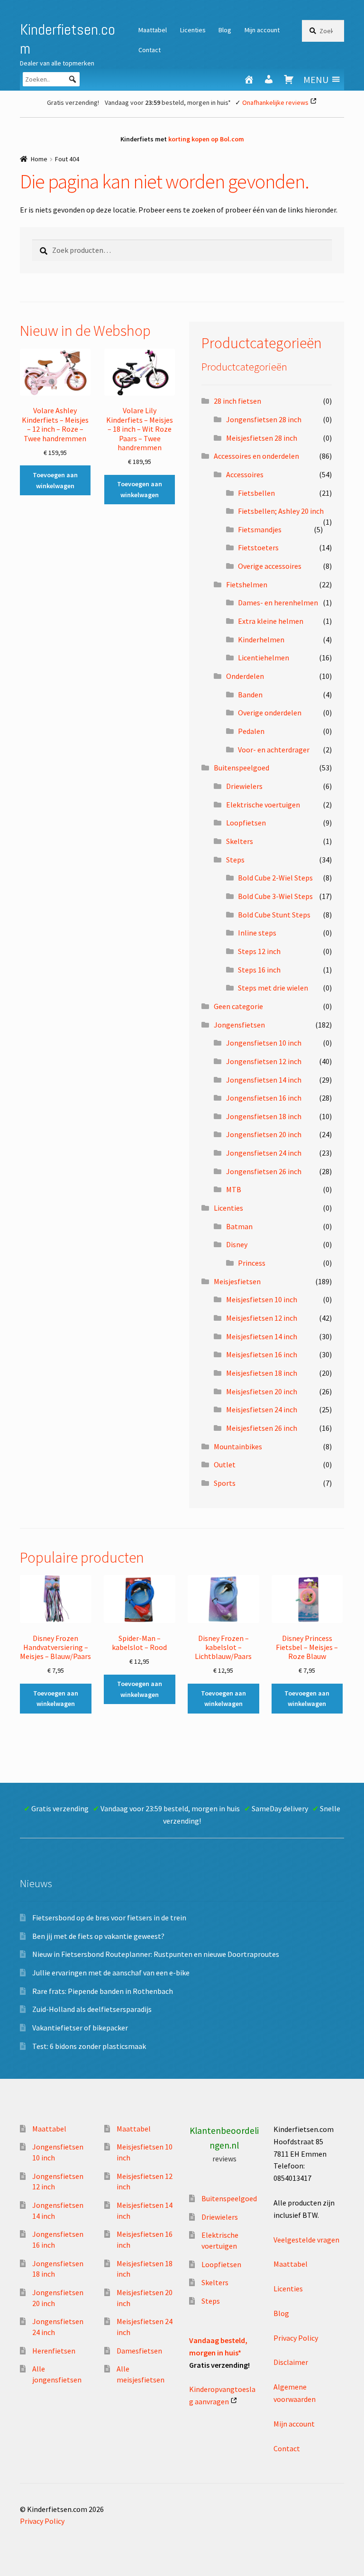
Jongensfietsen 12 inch (264, 1061)
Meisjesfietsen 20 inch (262, 1391)
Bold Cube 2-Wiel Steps (275, 878)
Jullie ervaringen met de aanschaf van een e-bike (111, 1973)
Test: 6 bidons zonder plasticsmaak (89, 2046)
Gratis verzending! (73, 102)
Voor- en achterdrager (274, 750)
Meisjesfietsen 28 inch (262, 438)
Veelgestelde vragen (306, 2240)
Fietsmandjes (260, 529)
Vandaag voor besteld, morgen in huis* (168, 102)
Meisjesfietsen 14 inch (262, 1336)
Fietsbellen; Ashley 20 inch (281, 511)
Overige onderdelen (270, 713)
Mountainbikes (238, 1446)
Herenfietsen (54, 2351)
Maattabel (153, 30)
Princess (252, 1263)
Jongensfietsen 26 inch (264, 1171)
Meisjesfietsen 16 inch (262, 1354)
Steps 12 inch (259, 951)
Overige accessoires (270, 566)
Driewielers (244, 786)
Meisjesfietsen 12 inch (262, 1318)
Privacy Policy (296, 2338)
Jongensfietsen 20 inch (264, 1134)
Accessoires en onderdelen (256, 456)
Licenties (193, 30)
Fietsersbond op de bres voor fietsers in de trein (109, 1918)
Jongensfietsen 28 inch (264, 419)
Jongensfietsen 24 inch (264, 1153)
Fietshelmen (247, 584)
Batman (239, 1226)
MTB (234, 1189)
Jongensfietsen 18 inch (264, 1116)
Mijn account (262, 30)
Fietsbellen (256, 493)
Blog (225, 30)
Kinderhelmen (261, 639)
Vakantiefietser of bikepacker (80, 2028)
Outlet (225, 1464)
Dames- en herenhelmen (278, 602)
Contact (150, 50)
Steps (235, 860)
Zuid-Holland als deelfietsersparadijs (92, 2009)
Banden (250, 695)
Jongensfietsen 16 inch (264, 1098)
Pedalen (251, 731)
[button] (316, 79)
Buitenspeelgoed (241, 768)
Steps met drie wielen (273, 988)
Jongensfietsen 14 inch (264, 1080)
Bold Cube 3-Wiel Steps (275, 896)
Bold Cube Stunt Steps (274, 915)
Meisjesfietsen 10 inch (262, 1299)
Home (39, 159)
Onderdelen (245, 676)
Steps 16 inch (259, 970)
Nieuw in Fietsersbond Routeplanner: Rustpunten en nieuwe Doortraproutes (156, 1954)
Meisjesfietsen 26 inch (262, 1428)
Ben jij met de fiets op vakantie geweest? (98, 1936)
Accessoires (245, 474)
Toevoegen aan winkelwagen (55, 480)
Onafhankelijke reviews (275, 102)
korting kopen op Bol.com (206, 139)
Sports (225, 1483)
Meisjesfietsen (237, 1281)
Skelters (240, 841)
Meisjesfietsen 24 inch (262, 1409)
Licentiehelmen (264, 658)
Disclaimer (291, 2362)
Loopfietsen (246, 823)
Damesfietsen (139, 2351)
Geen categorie (238, 1006)
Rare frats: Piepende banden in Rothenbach (103, 1991)
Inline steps (257, 933)
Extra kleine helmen (271, 621)
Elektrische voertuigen (263, 805)
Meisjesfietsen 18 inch (262, 1373)
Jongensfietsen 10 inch (264, 1043)
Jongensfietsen (239, 1025)
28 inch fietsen (237, 401)
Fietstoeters (258, 547)
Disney (237, 1244)
